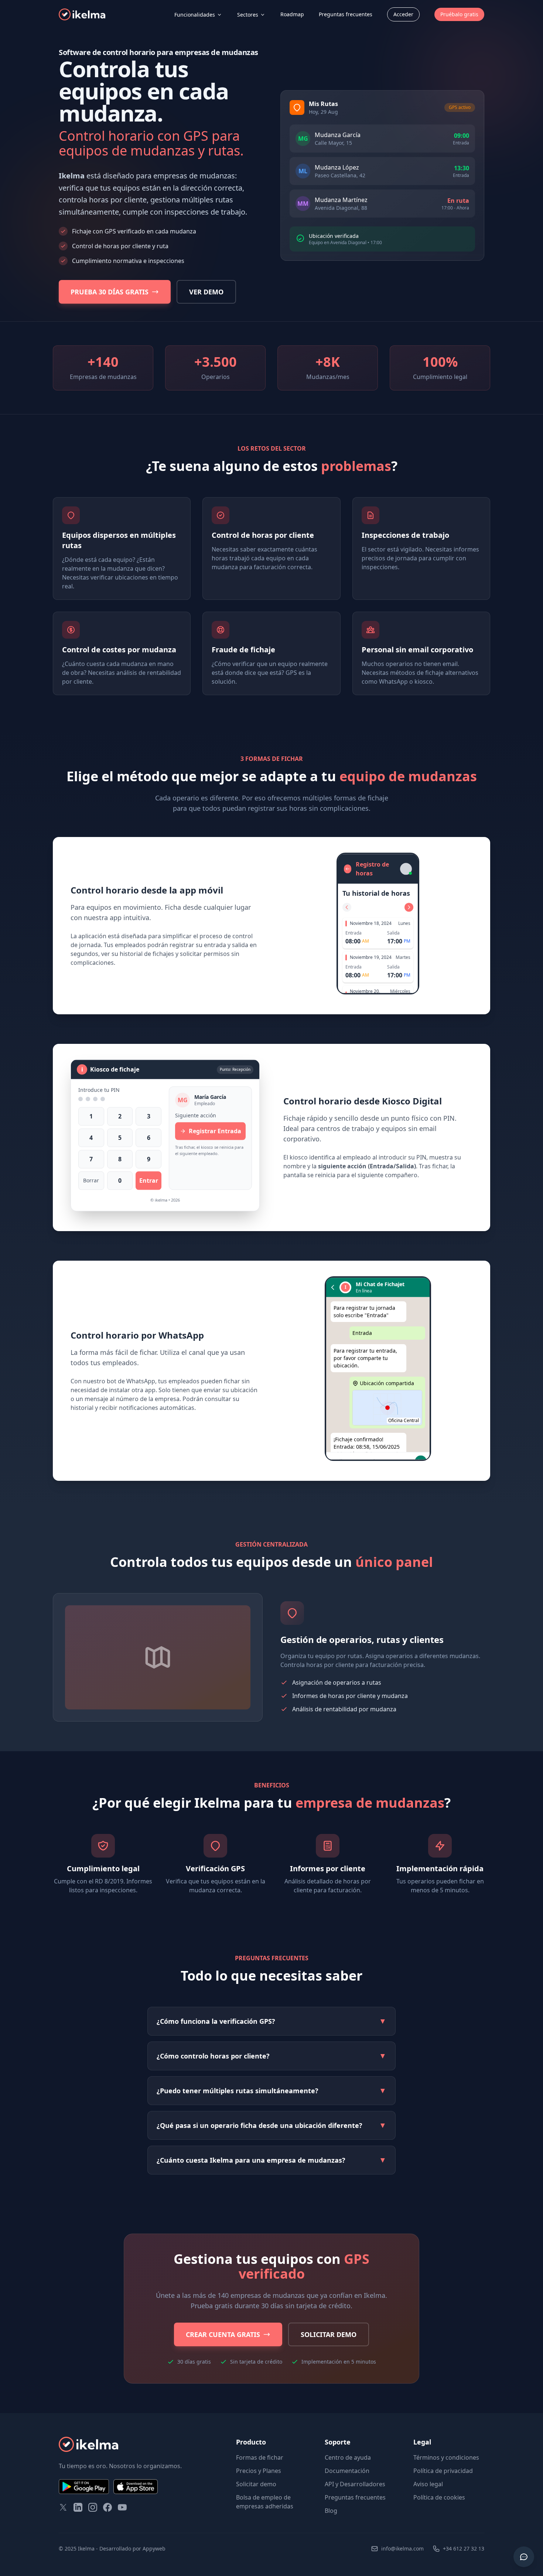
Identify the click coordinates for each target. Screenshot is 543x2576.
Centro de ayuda (348, 2457)
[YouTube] (122, 2507)
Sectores (248, 15)
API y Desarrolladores (355, 2484)
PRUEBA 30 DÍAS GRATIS (110, 292)
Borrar (91, 1183)
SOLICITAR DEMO (329, 2334)
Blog (331, 2511)
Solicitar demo (256, 2484)
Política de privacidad (443, 2471)
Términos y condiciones (446, 2457)
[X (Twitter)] (63, 2507)
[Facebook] (107, 2507)
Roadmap (292, 14)
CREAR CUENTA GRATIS (223, 2334)
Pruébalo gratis (459, 14)
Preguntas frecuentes (346, 14)
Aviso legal (428, 2484)
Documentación (347, 2471)
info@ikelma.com (402, 2548)
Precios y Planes (259, 2471)
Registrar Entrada (215, 1133)
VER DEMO (206, 292)
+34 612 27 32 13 (464, 2548)
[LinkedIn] (78, 2507)
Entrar (149, 1183)
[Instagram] (93, 2507)
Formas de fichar (260, 2457)
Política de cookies (439, 2497)
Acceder (403, 14)
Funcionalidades (195, 15)
